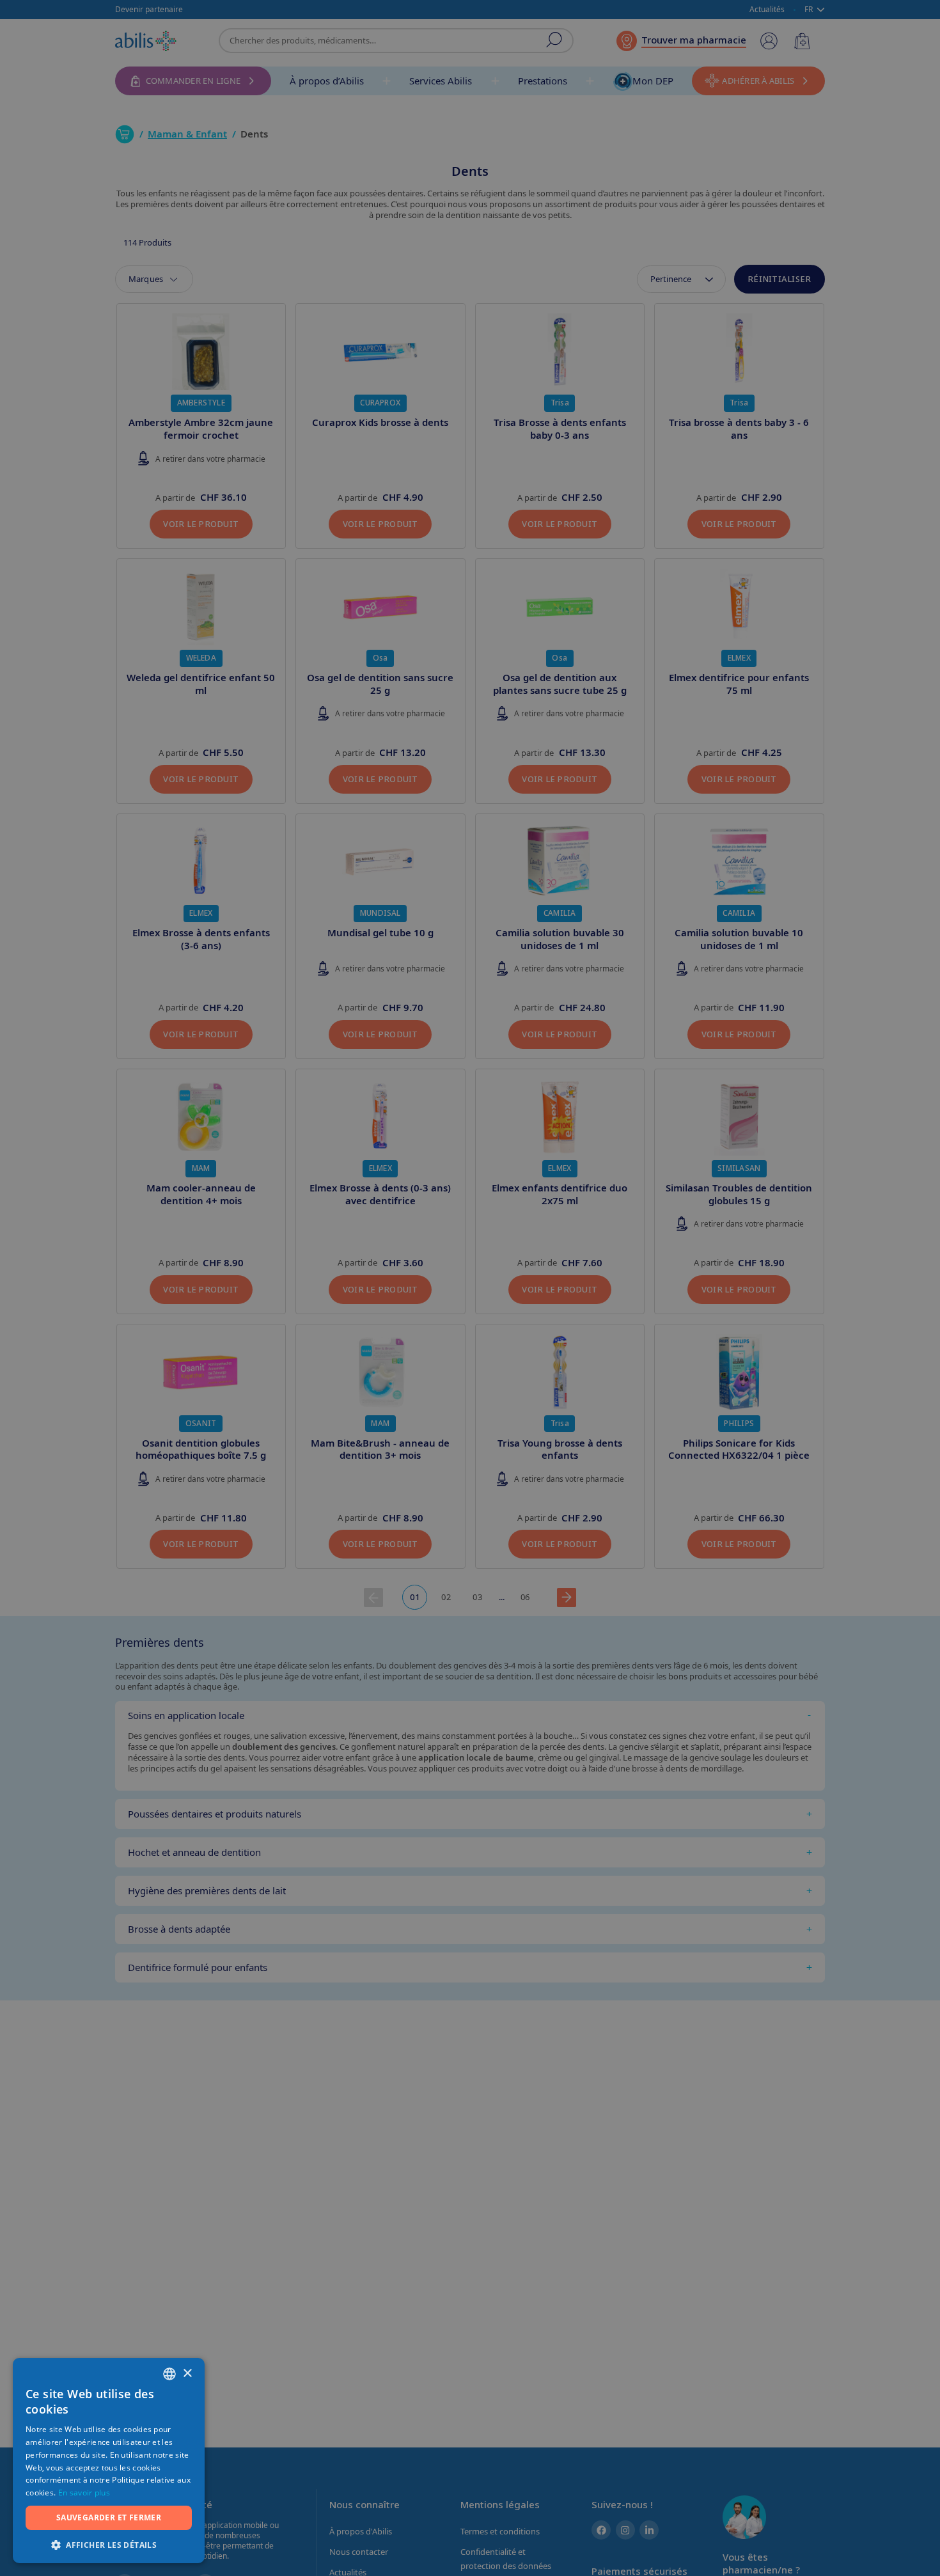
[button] (109, 2544)
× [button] (187, 2374)
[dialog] (470, 1288)
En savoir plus (84, 2493)
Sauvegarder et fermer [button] (109, 2517)
